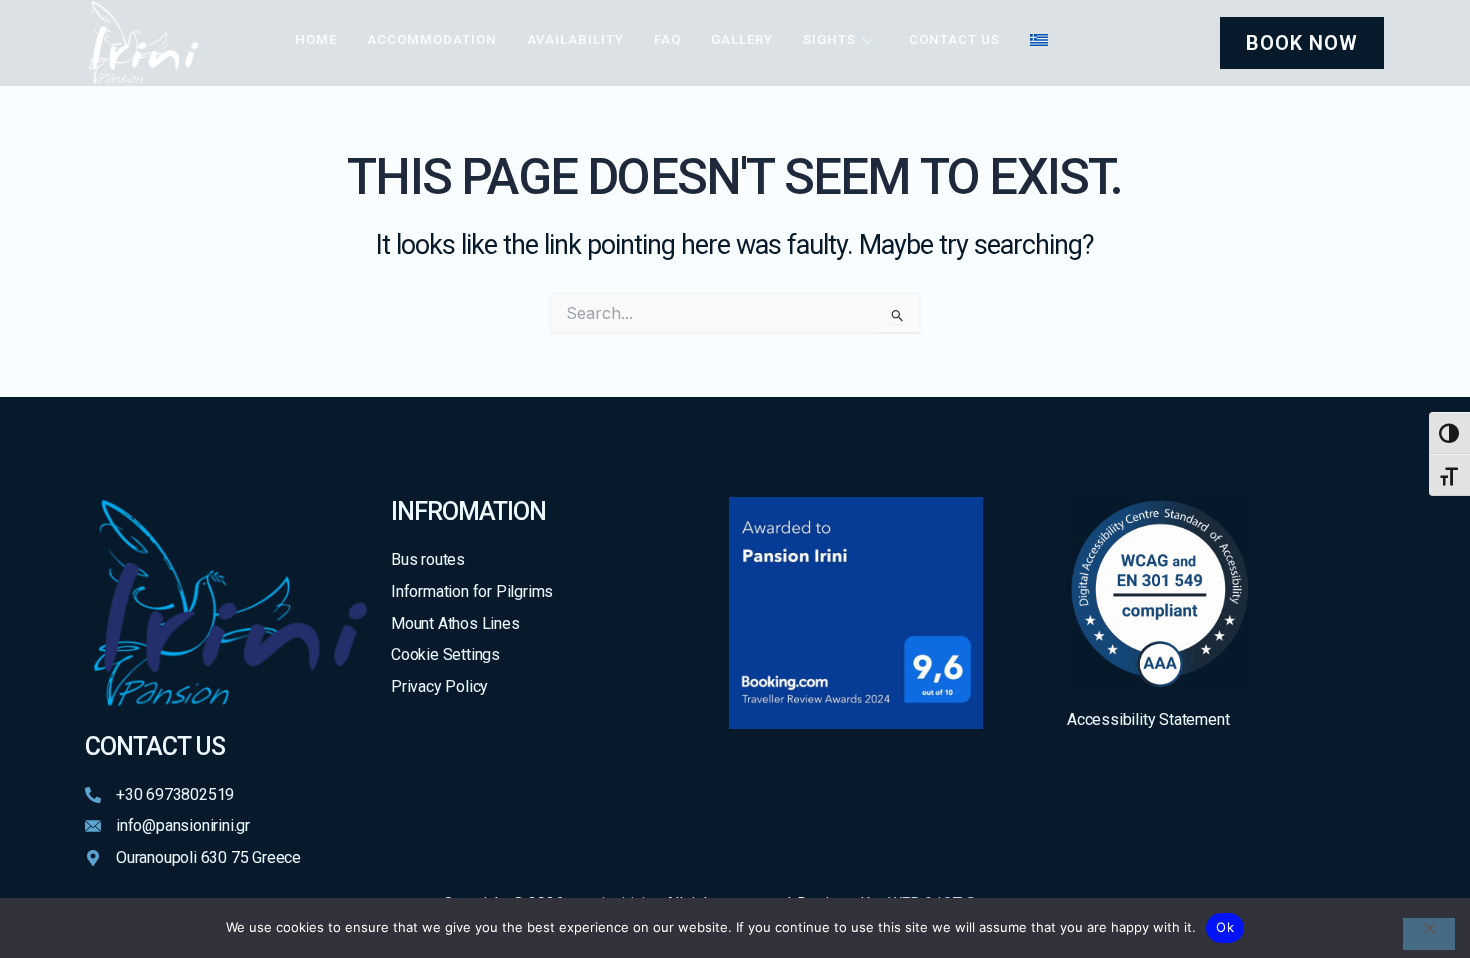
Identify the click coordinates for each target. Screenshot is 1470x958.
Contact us (954, 39)
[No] (1429, 934)
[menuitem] (1039, 40)
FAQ (667, 39)
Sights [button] (829, 39)
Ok (1225, 927)
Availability (575, 39)
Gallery (742, 39)
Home (316, 39)
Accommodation (432, 39)
